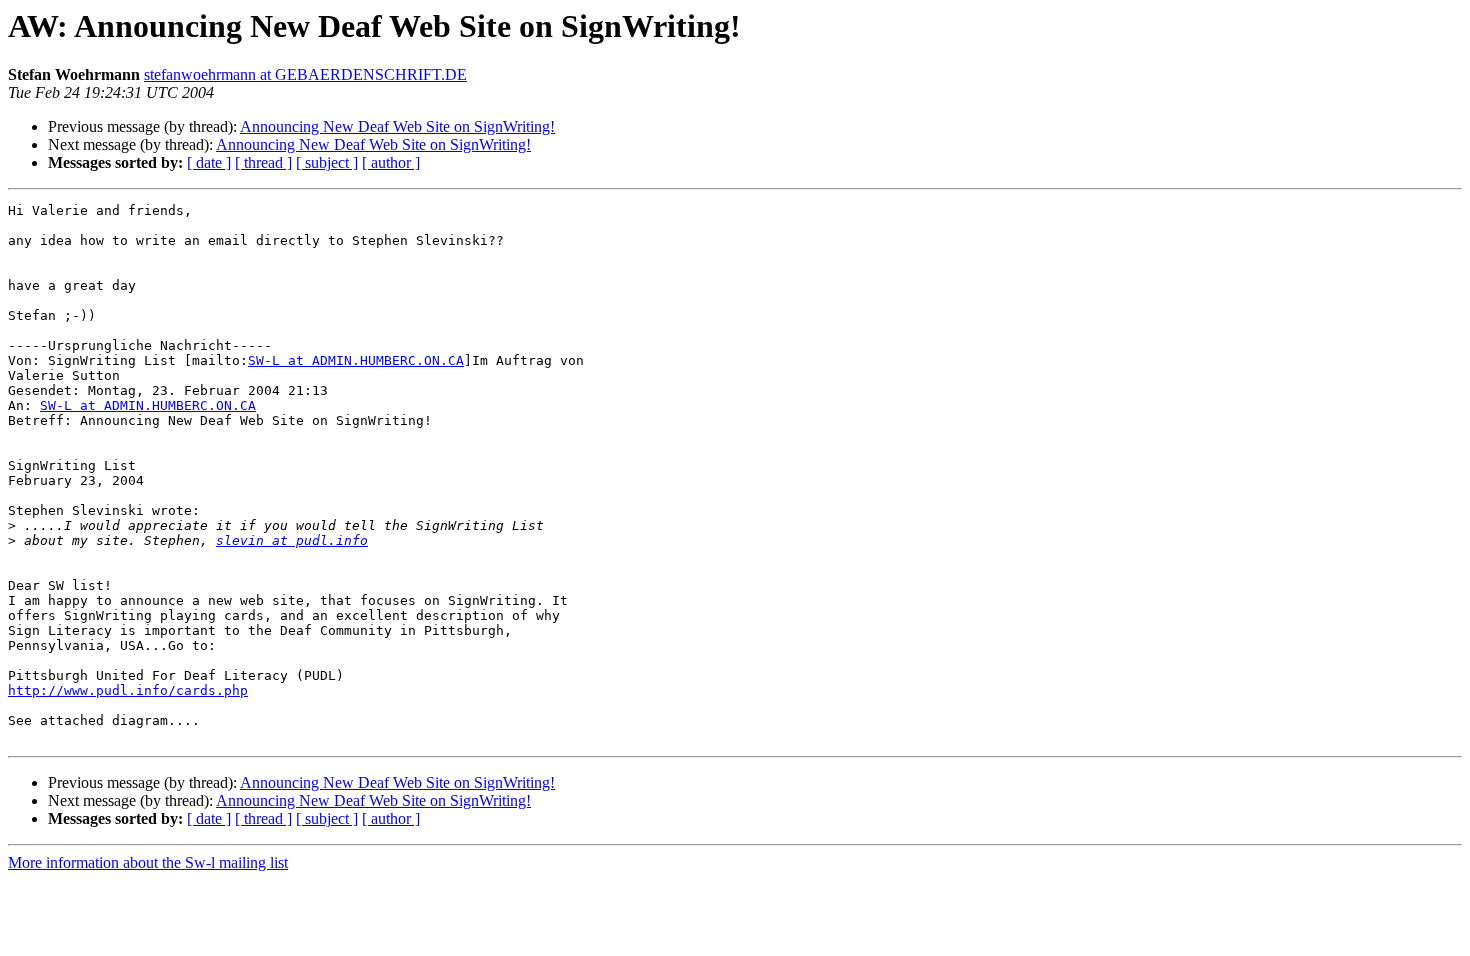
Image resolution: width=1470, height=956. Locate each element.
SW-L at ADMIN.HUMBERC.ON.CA (356, 360)
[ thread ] (263, 162)
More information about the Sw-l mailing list (148, 862)
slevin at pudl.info (292, 540)
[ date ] (209, 162)
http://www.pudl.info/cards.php (128, 690)
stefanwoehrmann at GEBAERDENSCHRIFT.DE (305, 74)
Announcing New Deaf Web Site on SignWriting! (397, 126)
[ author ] (391, 162)
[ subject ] (327, 162)
